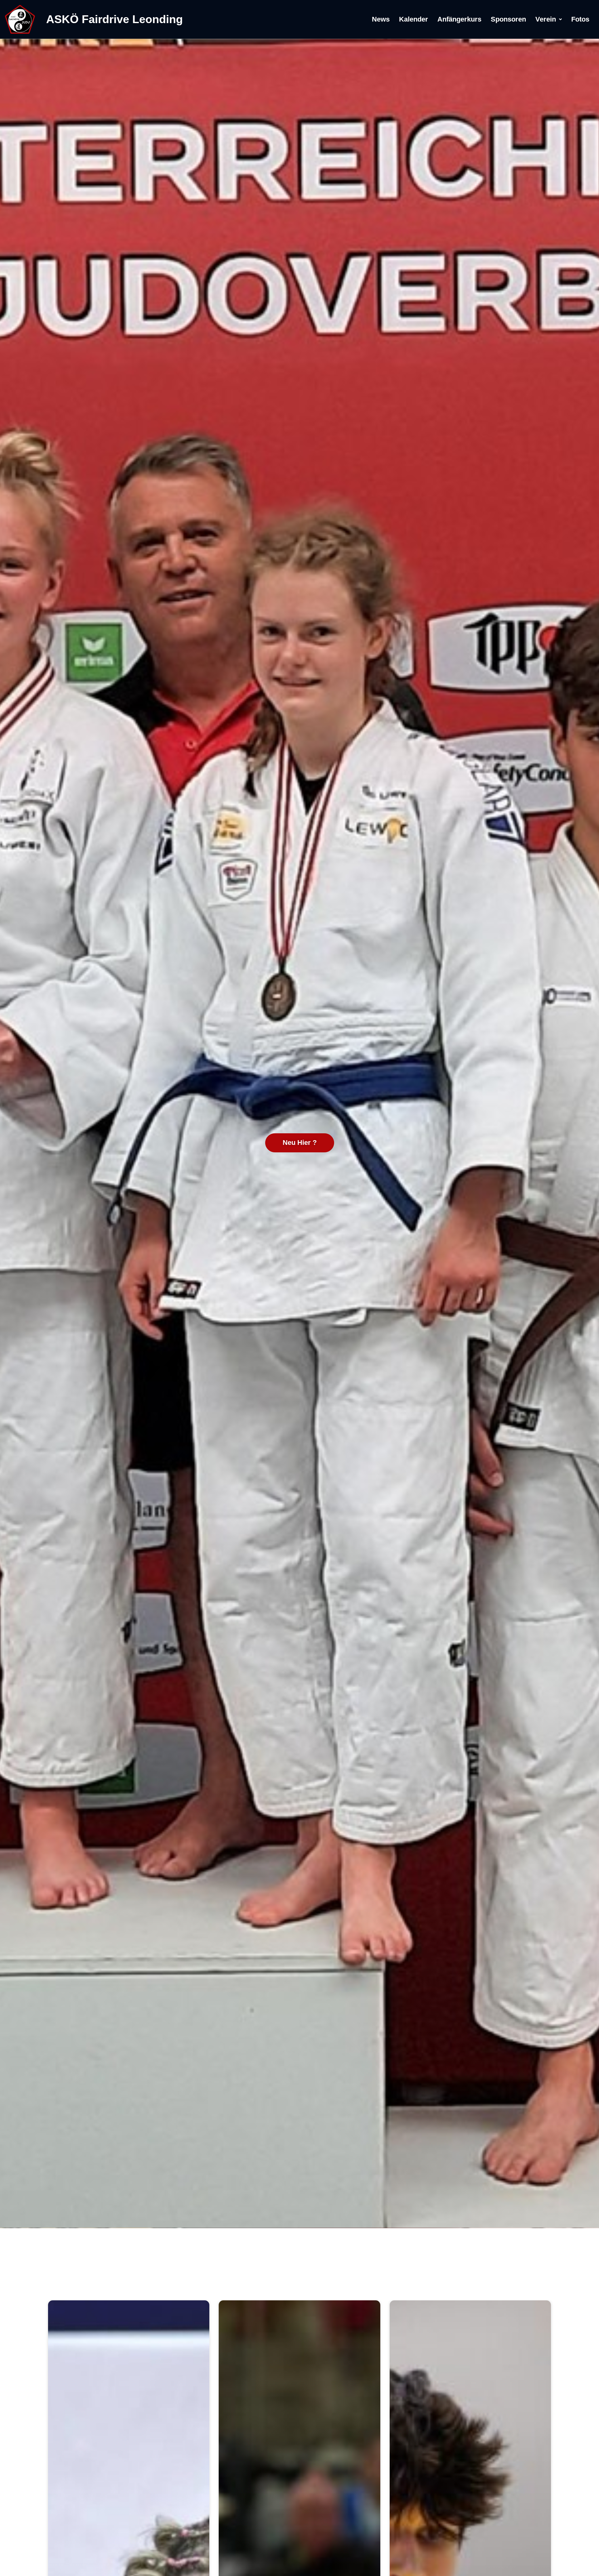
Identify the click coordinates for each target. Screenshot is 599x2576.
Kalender (414, 19)
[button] (549, 19)
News (381, 19)
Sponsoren (508, 19)
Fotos (580, 19)
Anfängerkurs (459, 19)
